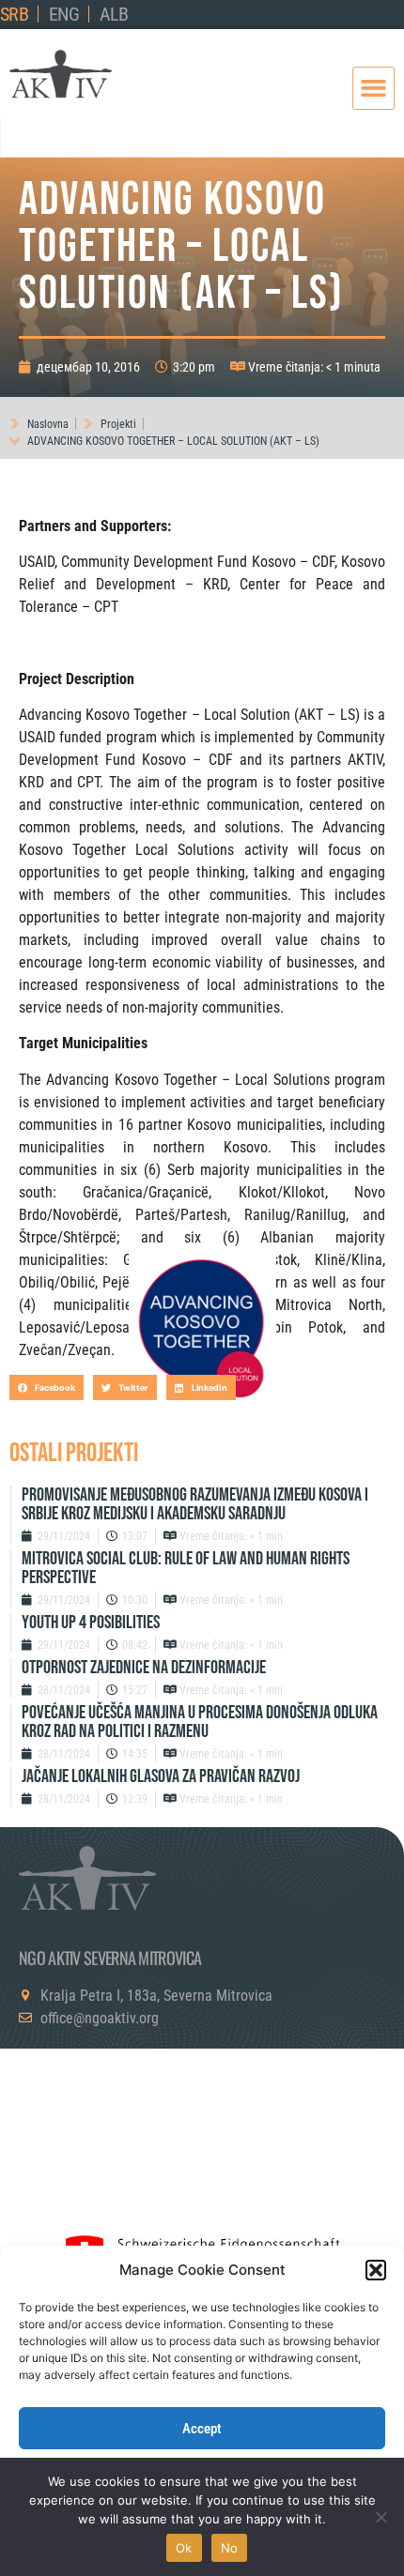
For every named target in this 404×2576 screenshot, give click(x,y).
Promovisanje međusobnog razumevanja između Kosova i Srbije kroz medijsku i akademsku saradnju (195, 1504)
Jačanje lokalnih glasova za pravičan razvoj (161, 1776)
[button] (376, 2270)
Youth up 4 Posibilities (91, 1623)
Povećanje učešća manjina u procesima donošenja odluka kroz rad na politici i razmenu (200, 1722)
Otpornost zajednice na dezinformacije (144, 1668)
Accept (202, 2429)
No (230, 2548)
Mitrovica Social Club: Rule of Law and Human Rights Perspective (186, 1568)
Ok (184, 2548)
